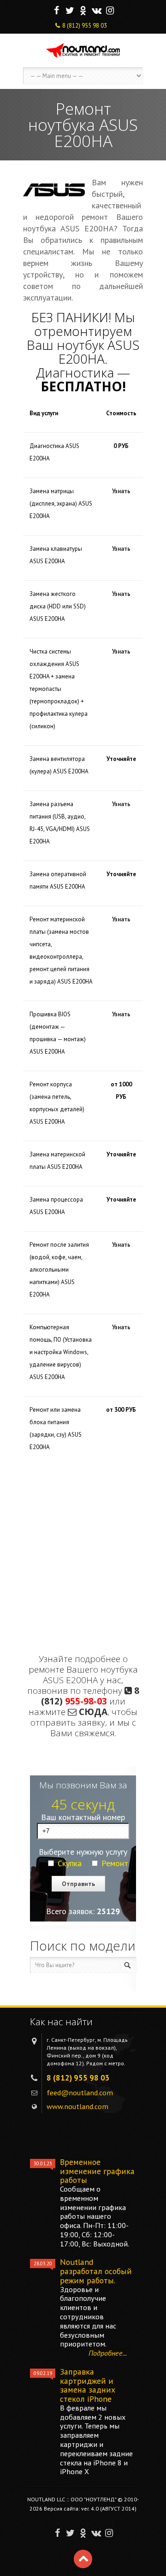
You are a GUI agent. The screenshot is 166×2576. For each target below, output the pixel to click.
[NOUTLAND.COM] (83, 50)
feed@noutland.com (80, 2093)
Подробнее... (108, 2353)
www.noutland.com (77, 2106)
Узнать (121, 491)
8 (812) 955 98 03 (85, 26)
